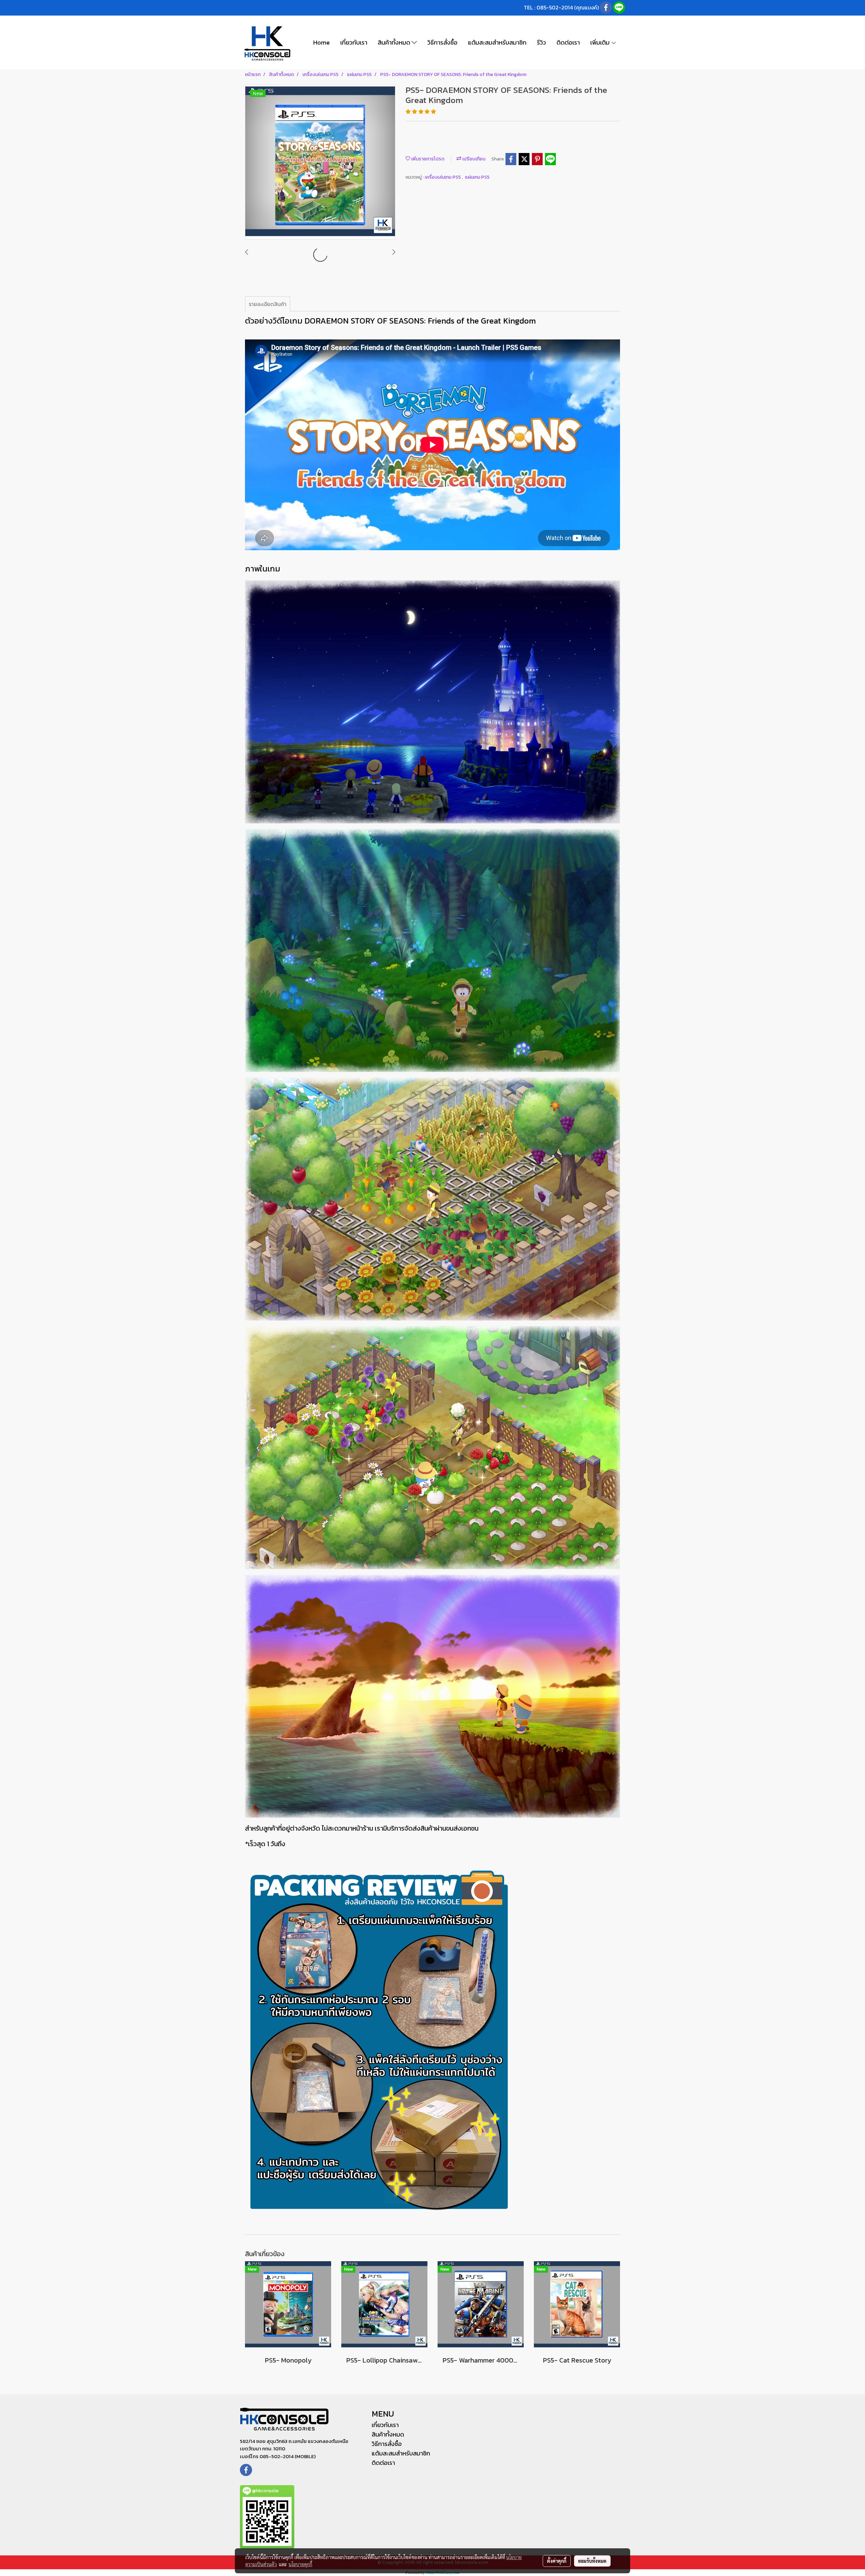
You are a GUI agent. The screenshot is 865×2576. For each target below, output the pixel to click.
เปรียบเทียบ (473, 159)
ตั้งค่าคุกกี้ (557, 2561)
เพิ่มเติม (601, 42)
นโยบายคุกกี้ (300, 2564)
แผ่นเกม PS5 (477, 177)
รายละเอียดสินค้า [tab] (268, 304)
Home (322, 42)
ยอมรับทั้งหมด (592, 2561)
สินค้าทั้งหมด (395, 42)
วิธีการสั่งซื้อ (442, 42)
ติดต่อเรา (568, 42)
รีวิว (541, 42)
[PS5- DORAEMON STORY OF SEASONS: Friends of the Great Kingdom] (320, 162)
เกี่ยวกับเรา (354, 42)
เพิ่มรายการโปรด (427, 159)
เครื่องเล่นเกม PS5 (443, 177)
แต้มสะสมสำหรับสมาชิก (497, 42)
